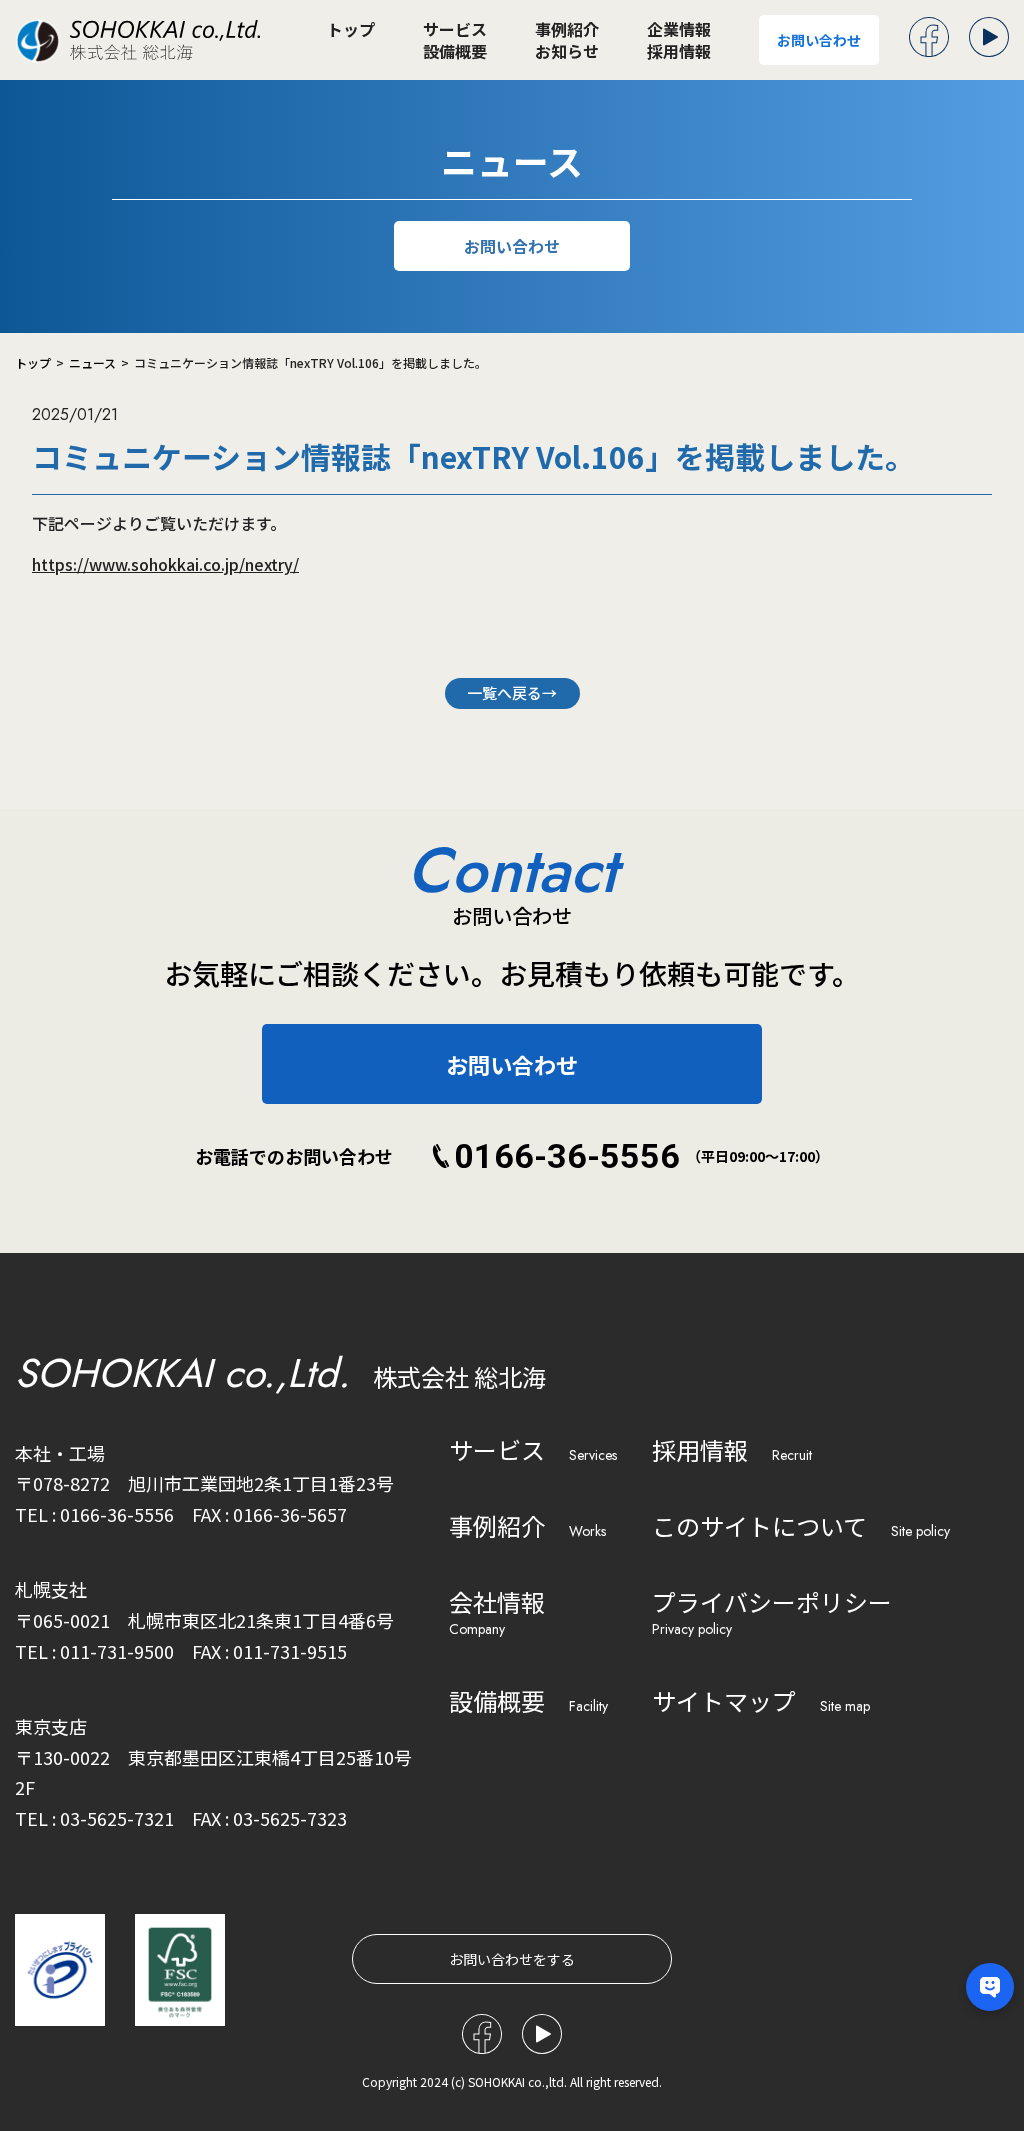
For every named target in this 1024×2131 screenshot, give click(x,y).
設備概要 (455, 51)
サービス (455, 29)
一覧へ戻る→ (512, 692)
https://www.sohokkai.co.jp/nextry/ (165, 564)
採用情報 (679, 51)
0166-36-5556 (567, 1156)
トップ (351, 29)
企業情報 (679, 29)
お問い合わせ (819, 40)
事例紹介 (567, 29)
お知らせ (567, 51)
